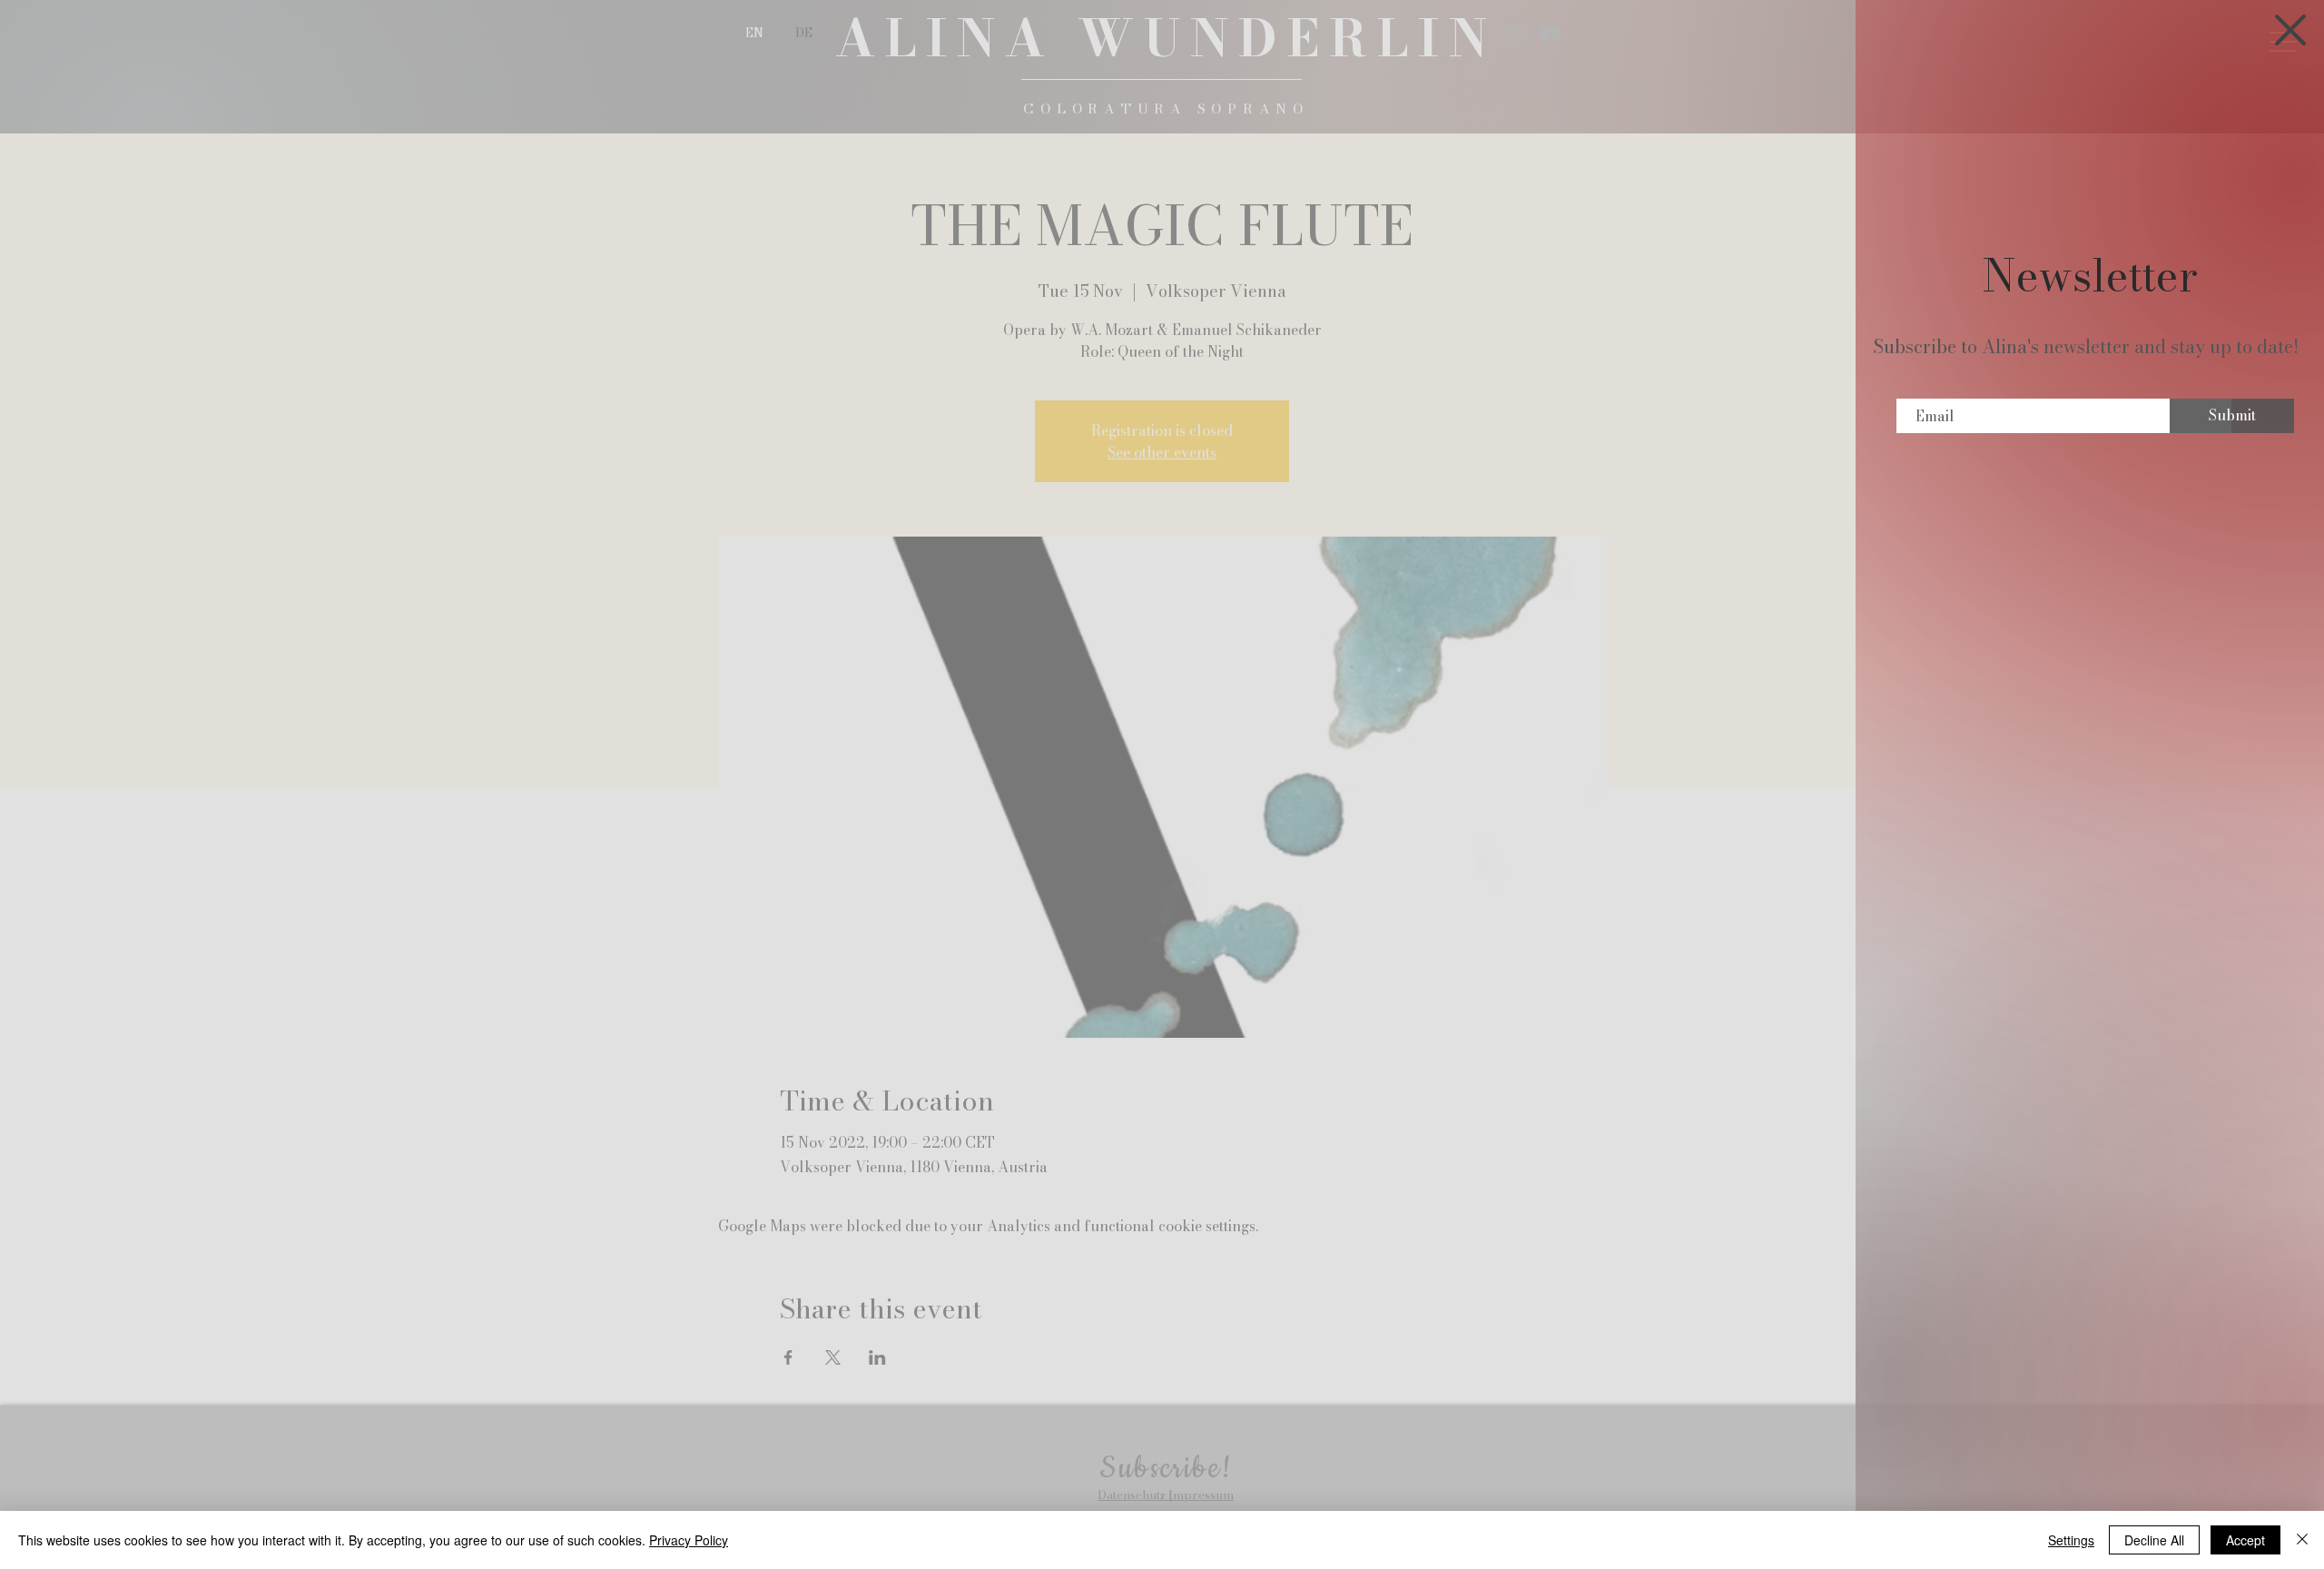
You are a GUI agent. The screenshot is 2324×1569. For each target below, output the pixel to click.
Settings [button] (2071, 1540)
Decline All (2154, 1540)
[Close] (2302, 1540)
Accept (2245, 1540)
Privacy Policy (689, 1540)
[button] (2290, 30)
